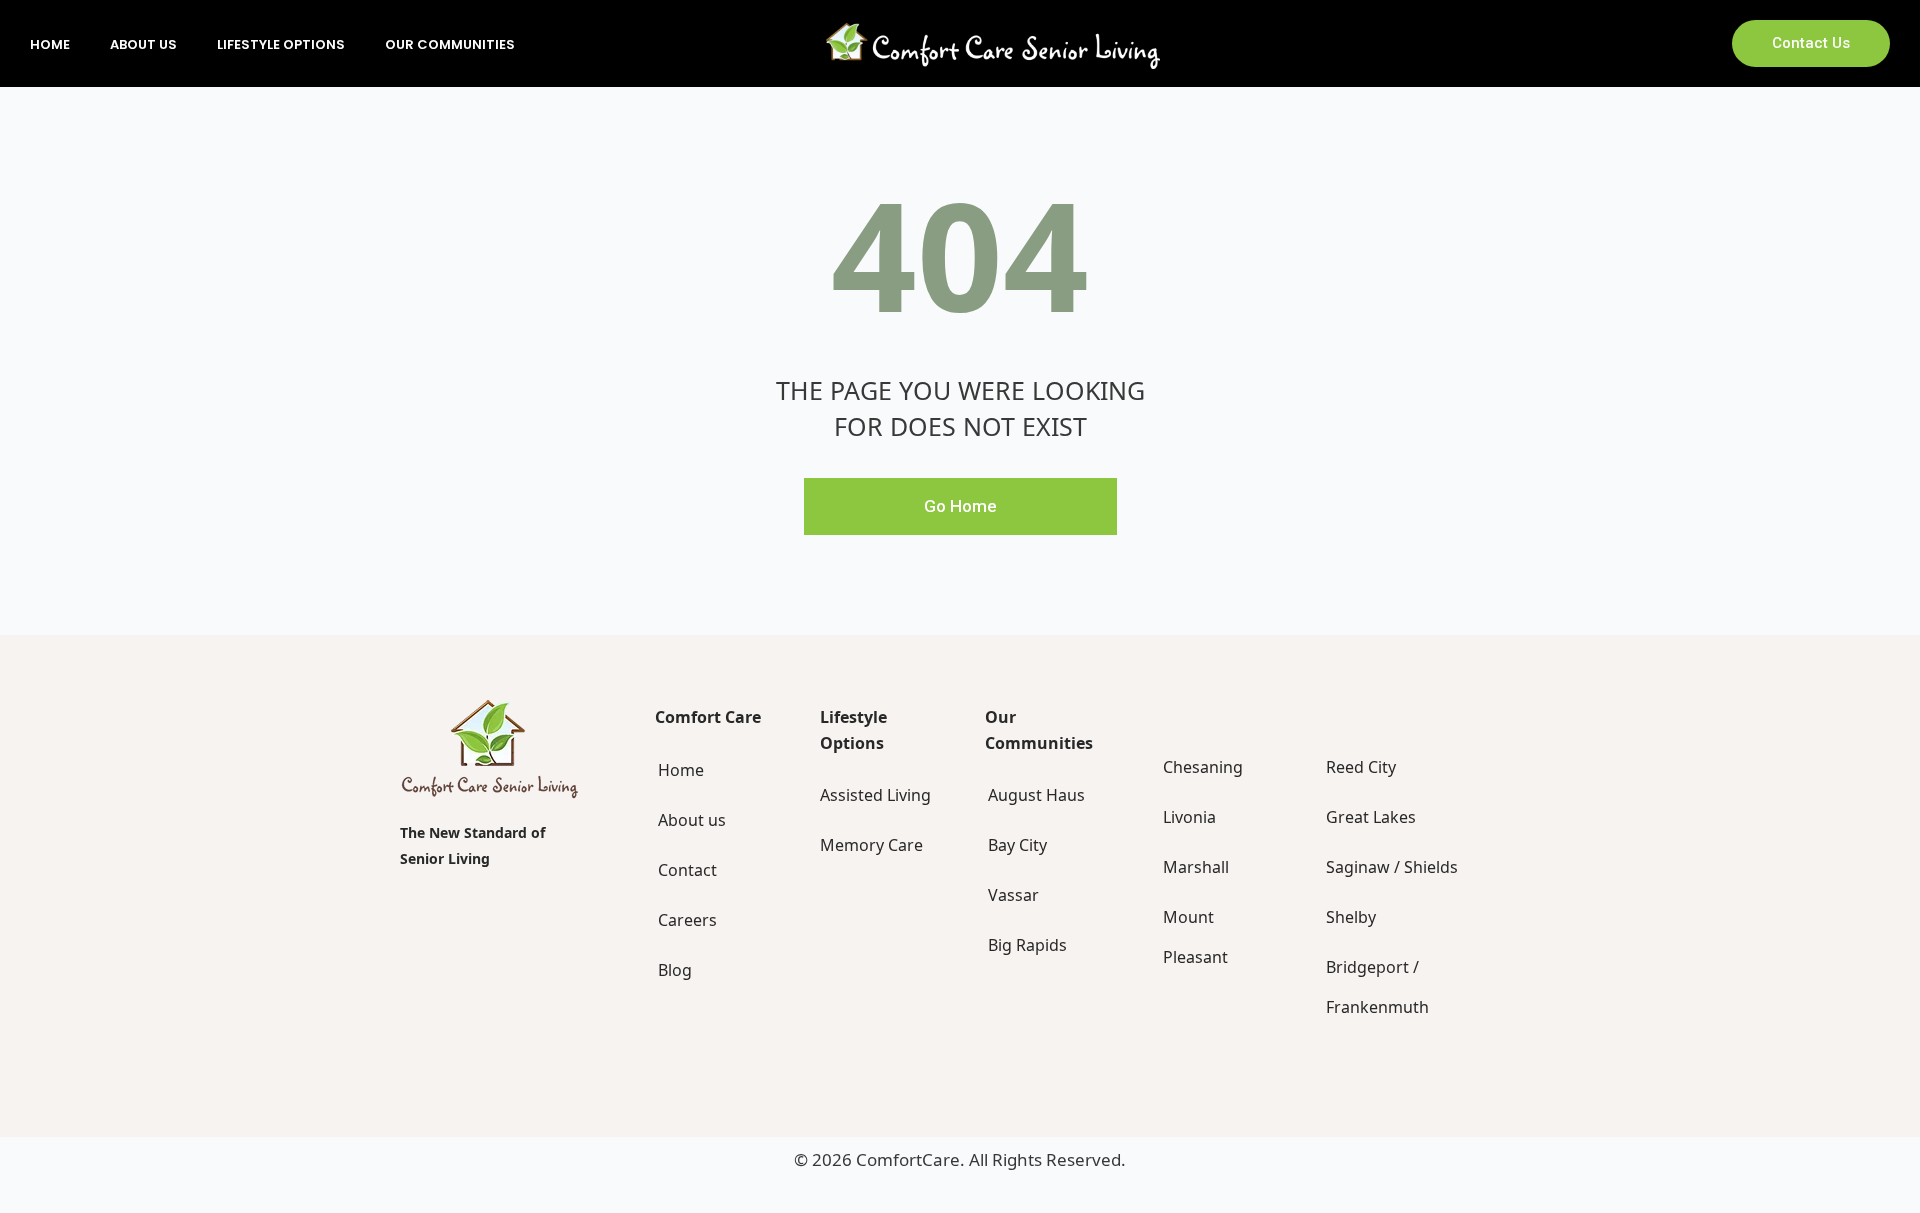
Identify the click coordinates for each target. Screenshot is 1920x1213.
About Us (143, 44)
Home (50, 44)
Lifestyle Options (281, 44)
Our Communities (450, 44)
